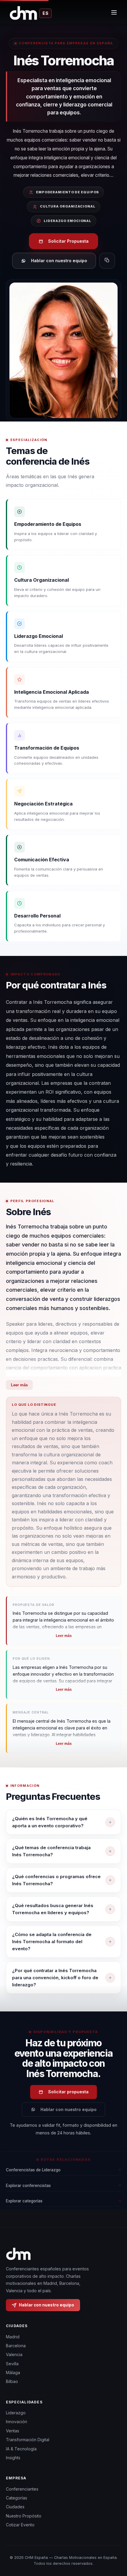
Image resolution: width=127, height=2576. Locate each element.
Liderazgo (16, 2413)
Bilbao (12, 2381)
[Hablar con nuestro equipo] (115, 2548)
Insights (13, 2458)
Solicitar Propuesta (68, 241)
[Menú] (114, 13)
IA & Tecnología (21, 2449)
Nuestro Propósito (24, 2516)
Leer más (19, 1385)
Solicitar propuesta (68, 2092)
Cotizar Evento (20, 2525)
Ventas (13, 2431)
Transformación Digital (28, 2440)
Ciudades (15, 2507)
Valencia (14, 2354)
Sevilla (12, 2364)
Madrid (13, 2337)
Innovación (17, 2422)
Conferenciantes (22, 2489)
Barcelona (16, 2346)
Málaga (13, 2372)
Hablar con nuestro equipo (59, 261)
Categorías (17, 2498)
